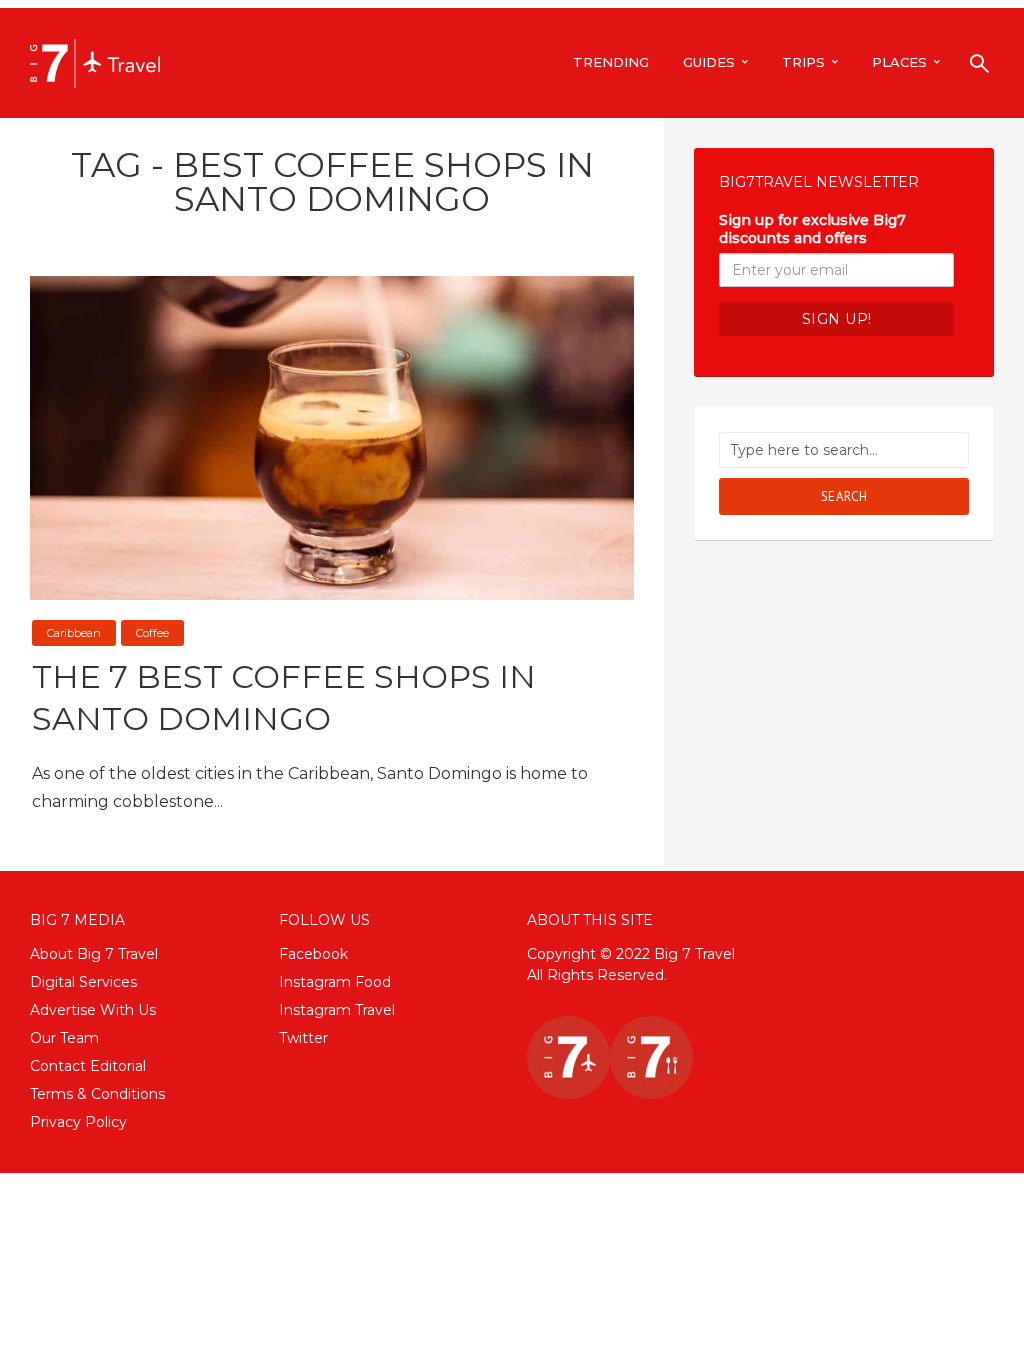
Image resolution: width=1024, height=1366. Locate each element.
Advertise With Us (93, 1010)
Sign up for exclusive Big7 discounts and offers (812, 229)
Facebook (313, 954)
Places (899, 62)
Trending (611, 62)
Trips (803, 62)
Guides (709, 62)
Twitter (303, 1038)
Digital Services (83, 982)
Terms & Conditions (97, 1094)
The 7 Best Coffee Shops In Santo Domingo (284, 697)
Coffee (152, 633)
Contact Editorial (88, 1066)
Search (844, 496)
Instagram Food (335, 982)
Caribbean (74, 633)
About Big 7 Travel (94, 954)
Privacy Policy (78, 1122)
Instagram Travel (337, 1010)
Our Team (64, 1038)
